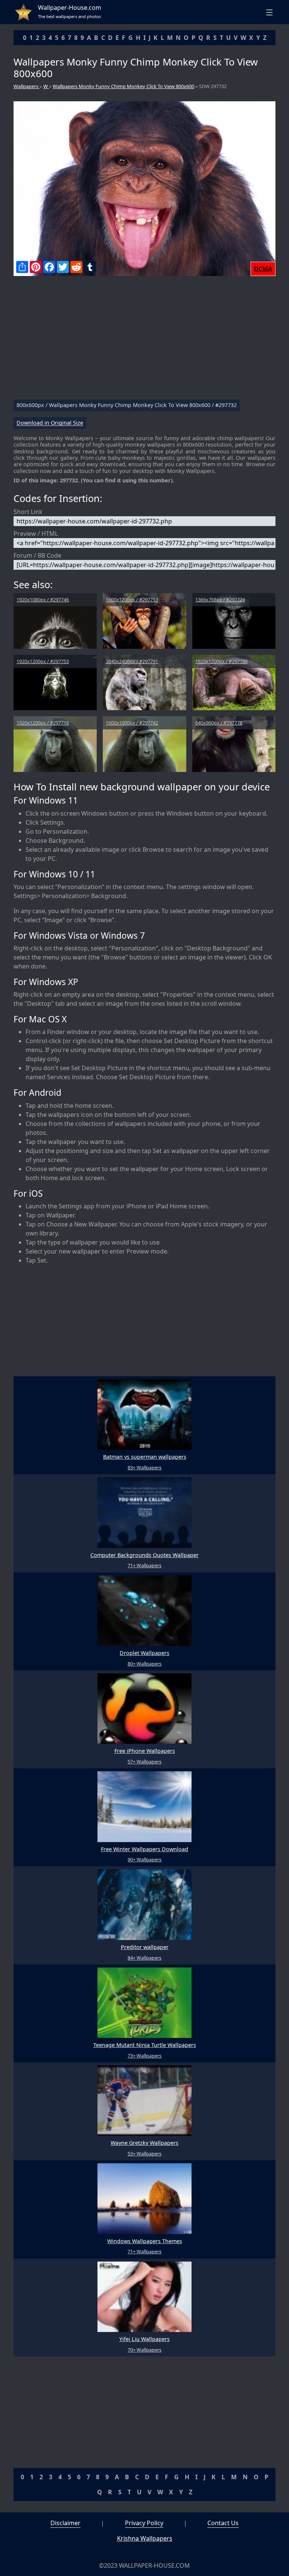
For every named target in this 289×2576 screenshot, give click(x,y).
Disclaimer (65, 2523)
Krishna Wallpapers (145, 2538)
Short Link (28, 512)
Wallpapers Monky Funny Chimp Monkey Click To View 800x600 (123, 86)
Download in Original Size (50, 423)
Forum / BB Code (37, 555)
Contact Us (223, 2523)
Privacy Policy (144, 2523)
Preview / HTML (36, 534)
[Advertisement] (144, 341)
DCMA (263, 269)
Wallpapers (27, 86)
